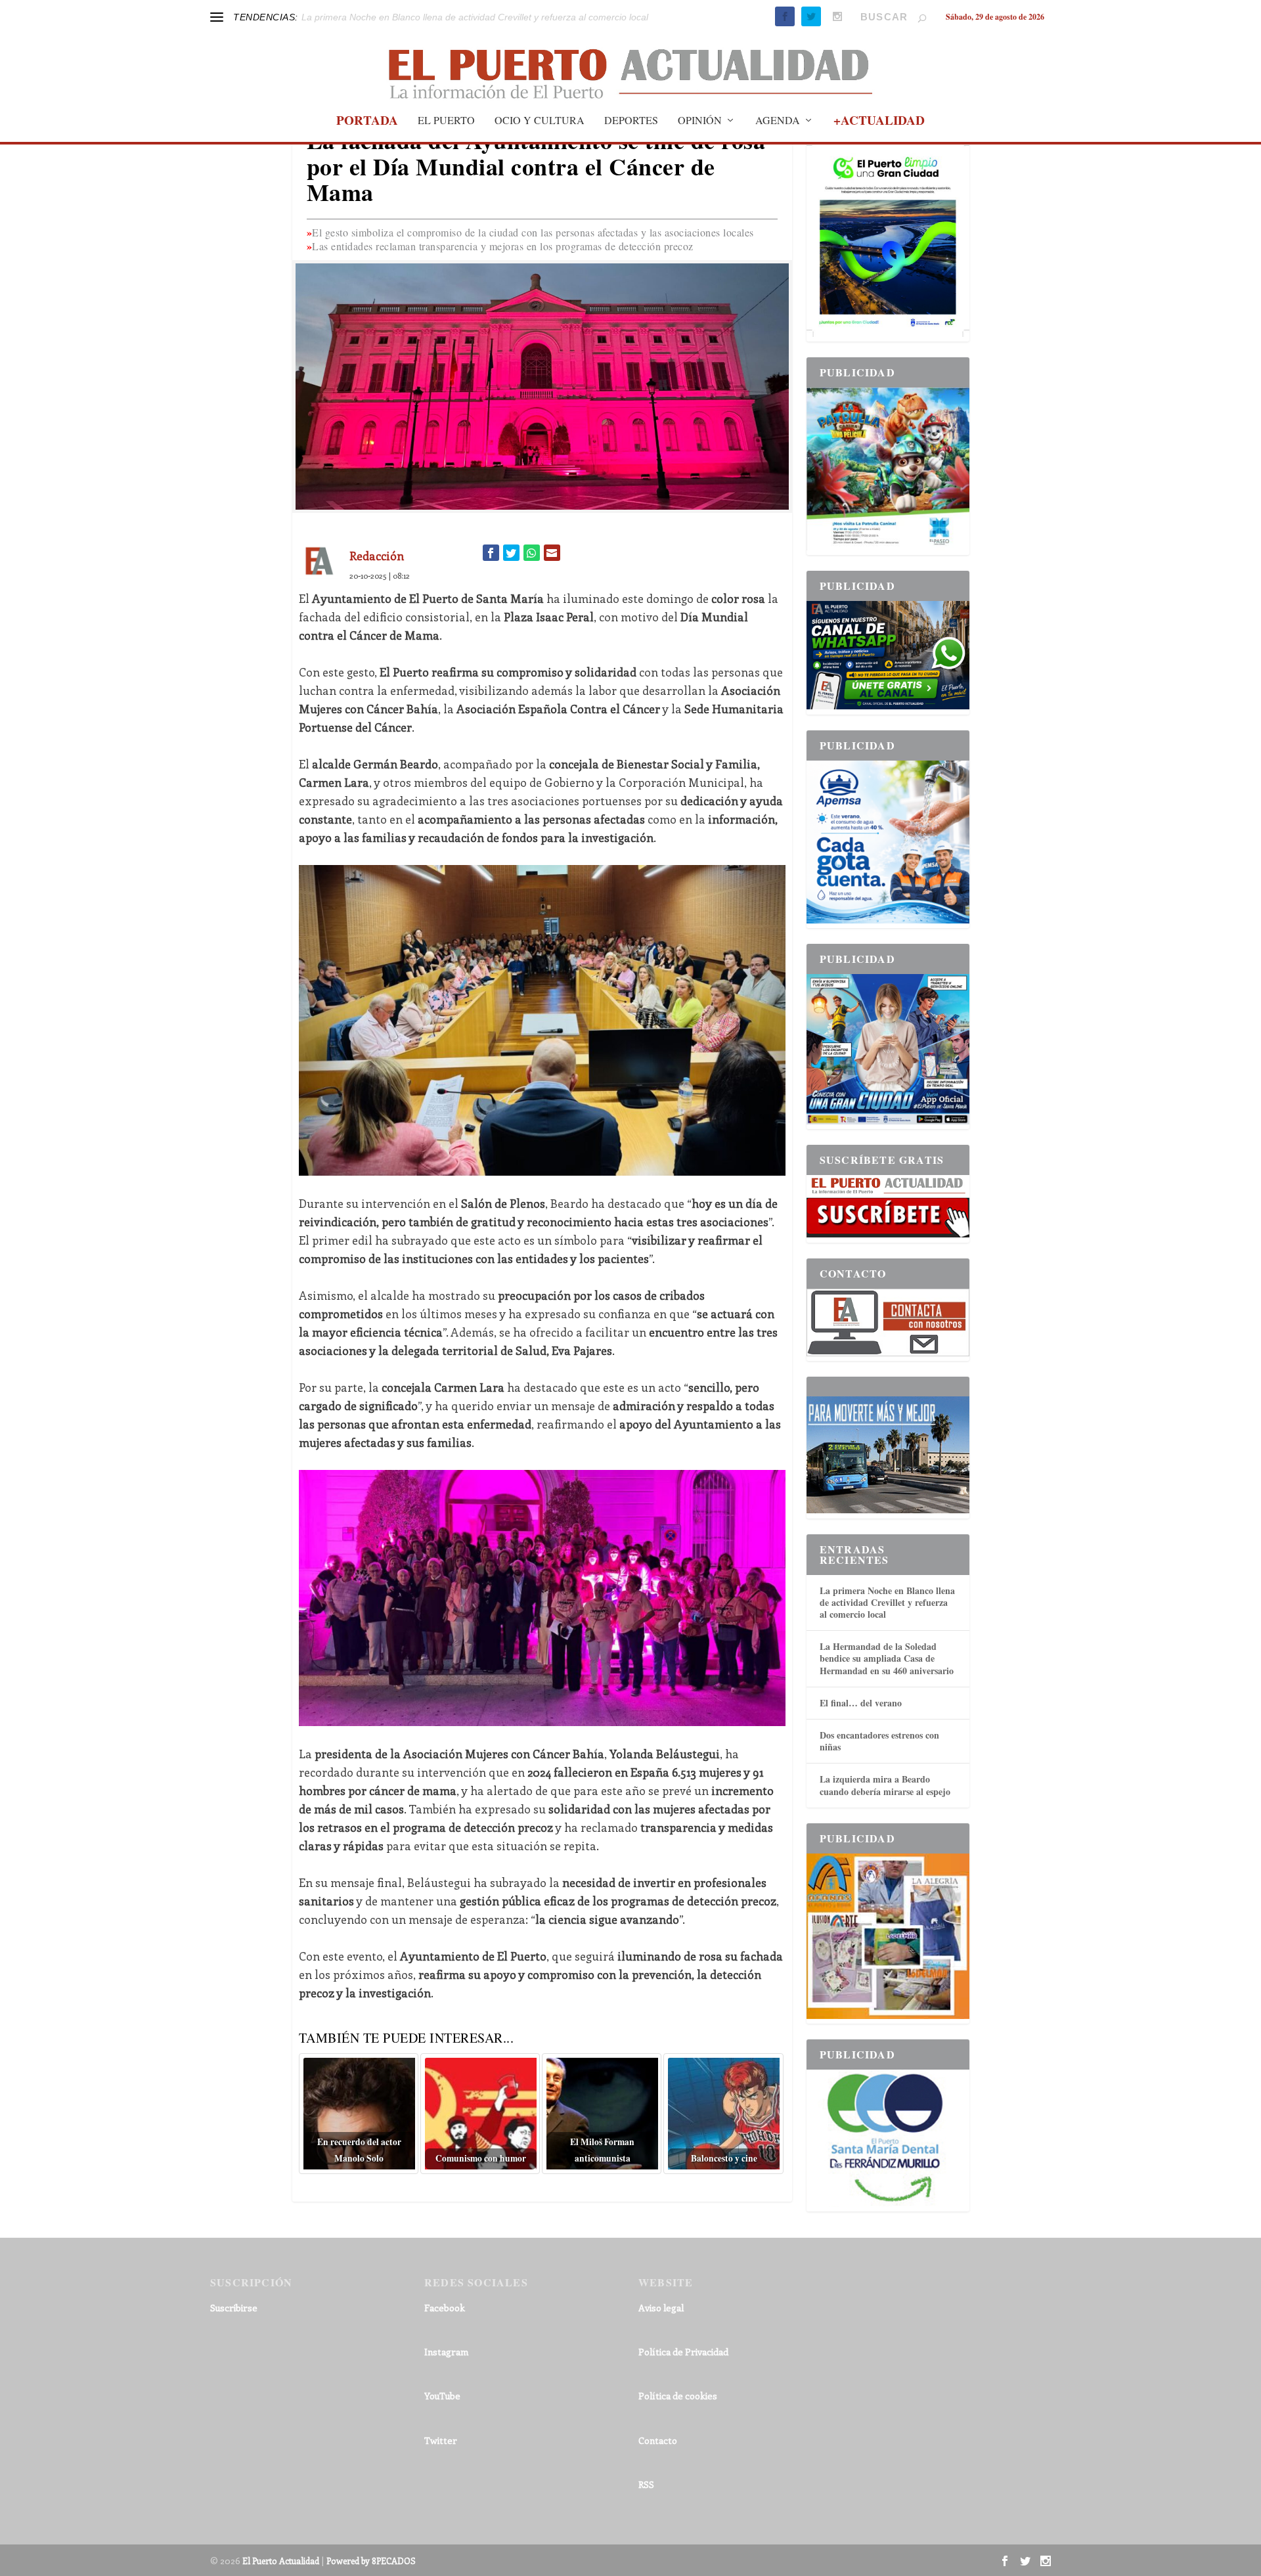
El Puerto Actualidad (281, 2561)
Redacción (377, 556)
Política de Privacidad (683, 2352)
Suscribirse (234, 2308)
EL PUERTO (446, 121)
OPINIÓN (700, 121)
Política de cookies (678, 2396)
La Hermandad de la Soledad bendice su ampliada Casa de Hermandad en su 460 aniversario (887, 1658)
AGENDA (778, 121)
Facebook (445, 2308)
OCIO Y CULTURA (540, 121)
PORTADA (367, 122)
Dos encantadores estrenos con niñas (879, 1741)
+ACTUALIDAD (879, 122)
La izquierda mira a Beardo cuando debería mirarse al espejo (885, 1785)
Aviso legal (661, 2308)
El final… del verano (861, 1703)
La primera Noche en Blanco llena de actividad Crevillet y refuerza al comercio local (887, 1602)
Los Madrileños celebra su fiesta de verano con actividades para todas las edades (472, 17)
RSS (646, 2484)
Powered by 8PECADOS (371, 2561)
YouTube (442, 2396)
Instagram (446, 2352)
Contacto (658, 2440)
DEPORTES (631, 121)
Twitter (441, 2440)
